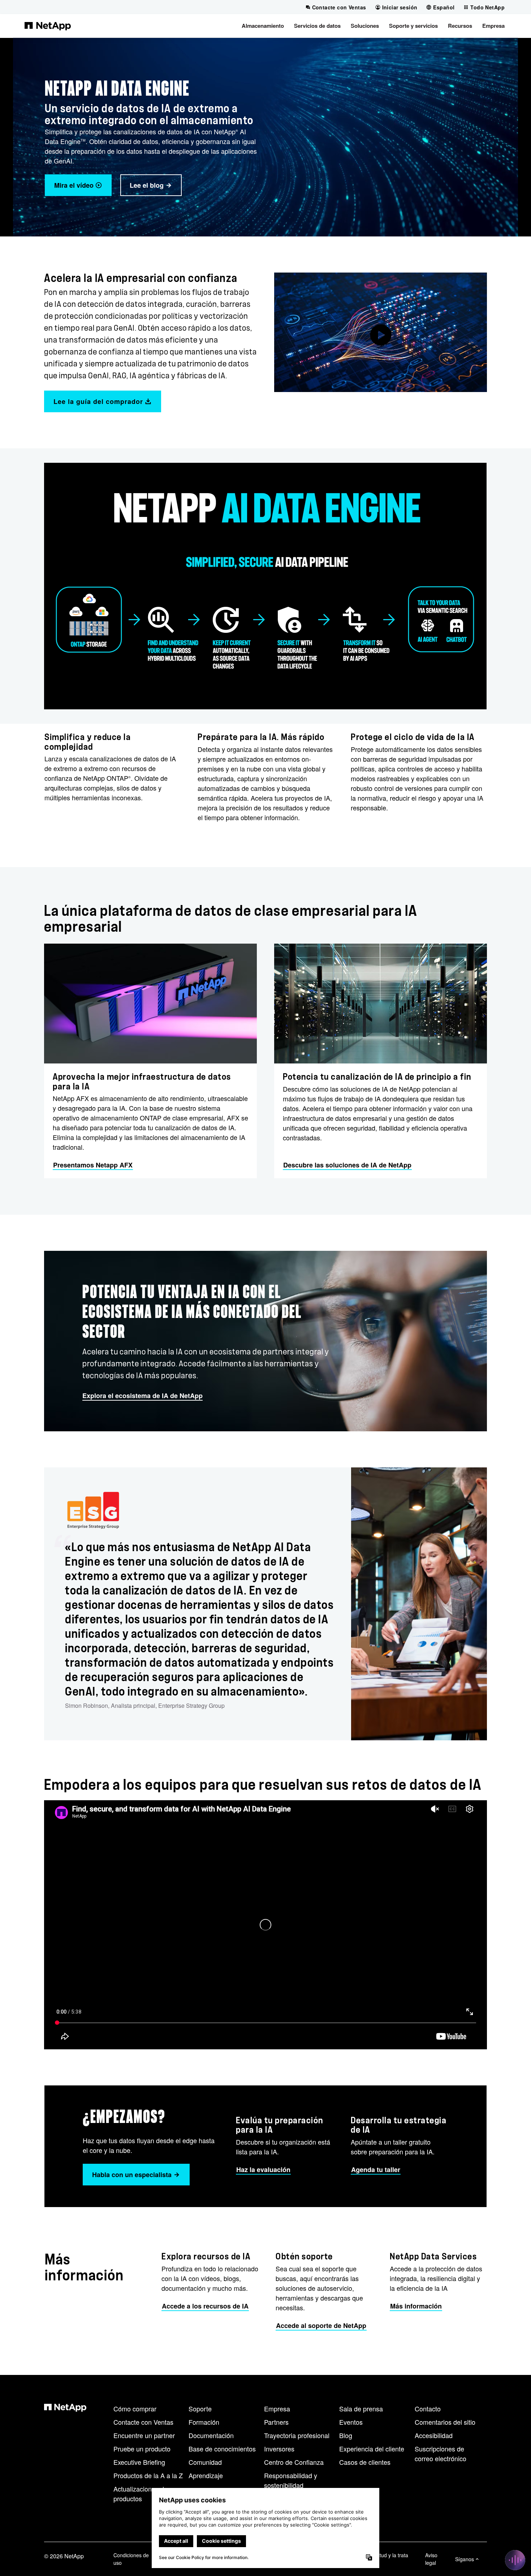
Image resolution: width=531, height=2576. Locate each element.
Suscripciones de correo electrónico (441, 2453)
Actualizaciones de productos (141, 2494)
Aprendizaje (206, 2475)
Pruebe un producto (142, 2449)
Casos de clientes (365, 2462)
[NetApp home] (48, 26)
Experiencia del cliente (372, 2449)
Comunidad (205, 2462)
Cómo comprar (135, 2409)
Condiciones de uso (131, 2559)
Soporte (200, 2409)
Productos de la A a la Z (148, 2475)
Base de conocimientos (222, 2449)
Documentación (211, 2435)
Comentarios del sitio (445, 2422)
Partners (276, 2422)
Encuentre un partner (144, 2435)
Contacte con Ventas (143, 2422)
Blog (346, 2435)
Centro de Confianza (294, 2462)
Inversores (279, 2449)
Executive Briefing (139, 2462)
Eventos (351, 2422)
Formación (204, 2422)
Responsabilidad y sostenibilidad (291, 2480)
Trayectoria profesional (297, 2435)
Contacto (428, 2409)
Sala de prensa (361, 2409)
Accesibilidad (434, 2435)
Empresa (277, 2409)
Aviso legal (431, 2559)
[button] (263, 26)
